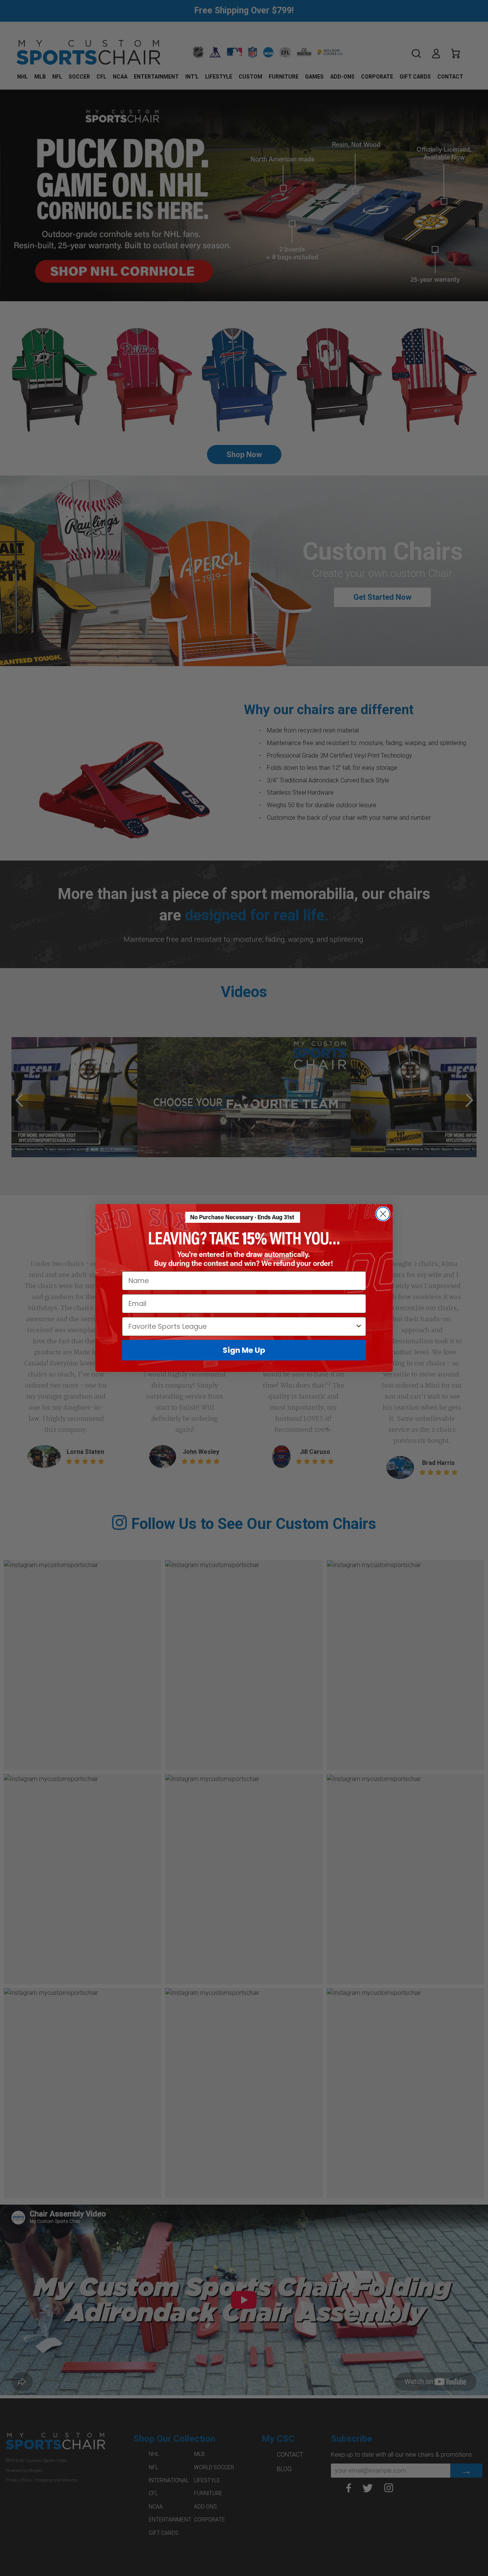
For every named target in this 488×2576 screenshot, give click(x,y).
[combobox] (242, 1327)
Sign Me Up (244, 1350)
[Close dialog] (383, 1214)
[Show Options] (359, 1327)
